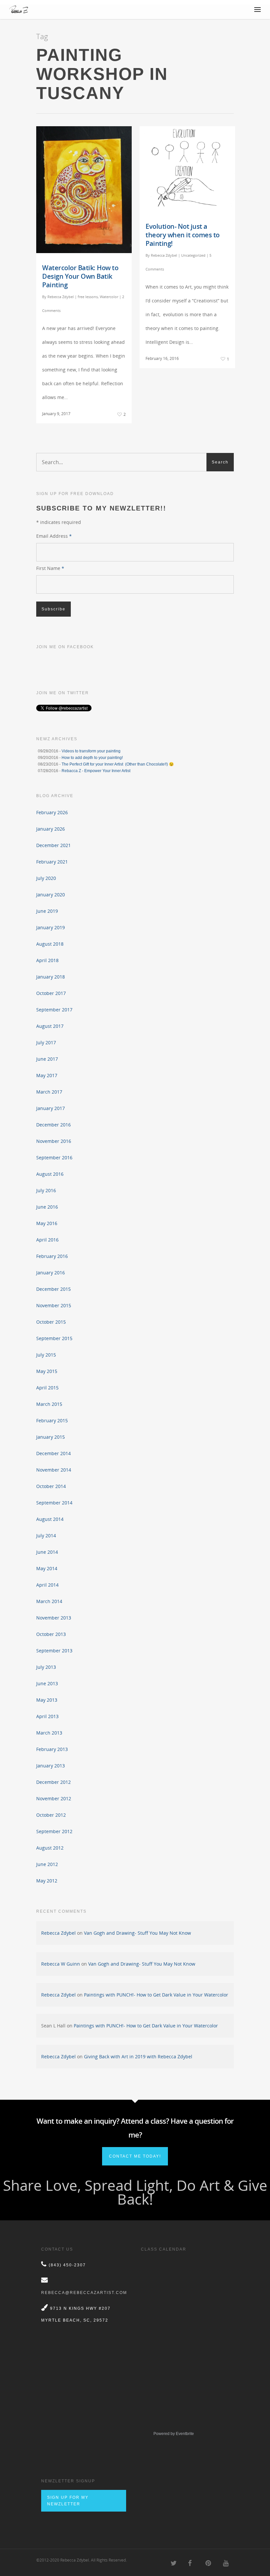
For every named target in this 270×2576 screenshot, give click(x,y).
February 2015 (52, 1420)
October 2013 (51, 1634)
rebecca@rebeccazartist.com (84, 2293)
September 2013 (54, 1651)
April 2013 (47, 1716)
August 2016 (50, 1174)
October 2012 (51, 1815)
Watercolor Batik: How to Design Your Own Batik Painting (80, 276)
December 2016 (54, 1125)
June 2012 (47, 1864)
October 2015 (51, 1322)
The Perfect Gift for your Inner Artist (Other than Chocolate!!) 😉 (118, 764)
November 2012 (54, 1798)
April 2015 (47, 1388)
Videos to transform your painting (91, 751)
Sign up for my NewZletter (68, 2501)
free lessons (88, 297)
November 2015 (54, 1305)
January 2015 (51, 1437)
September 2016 (54, 1158)
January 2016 (51, 1273)
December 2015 (54, 1289)
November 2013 (54, 1618)
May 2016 (47, 1223)
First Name (50, 568)
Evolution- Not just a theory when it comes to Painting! (183, 235)
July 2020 (46, 878)
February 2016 (52, 1256)
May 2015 (47, 1371)
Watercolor (109, 297)
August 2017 (50, 1026)
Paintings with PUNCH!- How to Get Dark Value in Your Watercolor (156, 1995)
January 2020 (51, 895)
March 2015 (49, 1404)
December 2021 (54, 845)
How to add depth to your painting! (92, 758)
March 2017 (49, 1092)
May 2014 (47, 1568)
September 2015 (54, 1338)
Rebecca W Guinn (61, 1964)
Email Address (54, 536)
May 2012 (47, 1881)
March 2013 (49, 1733)
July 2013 (46, 1667)
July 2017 (46, 1042)
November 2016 (54, 1141)
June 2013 (47, 1683)
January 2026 (51, 829)
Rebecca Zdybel (61, 297)
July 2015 (46, 1355)
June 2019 (47, 911)
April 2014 (47, 1585)
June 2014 (47, 1552)
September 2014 (54, 1503)
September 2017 (54, 1010)
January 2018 (51, 977)
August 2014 (50, 1519)
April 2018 (47, 960)
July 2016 (46, 1190)
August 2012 (50, 1848)
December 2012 (54, 1782)
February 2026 (52, 812)
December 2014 (54, 1453)
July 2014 (46, 1536)
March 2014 (49, 1601)
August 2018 (50, 944)
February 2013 (52, 1749)
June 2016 (47, 1207)
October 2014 (51, 1486)
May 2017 (47, 1075)
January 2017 (51, 1108)
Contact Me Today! (135, 2156)
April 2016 (47, 1240)
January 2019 (51, 927)
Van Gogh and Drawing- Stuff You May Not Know (137, 1933)
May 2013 (47, 1700)
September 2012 (54, 1831)
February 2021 (52, 862)
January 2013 (51, 1766)
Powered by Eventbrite (174, 2434)
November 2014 (54, 1470)
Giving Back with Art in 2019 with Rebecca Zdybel (138, 2056)
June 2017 (47, 1059)
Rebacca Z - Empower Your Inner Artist (96, 771)
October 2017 (51, 993)
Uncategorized (193, 255)
